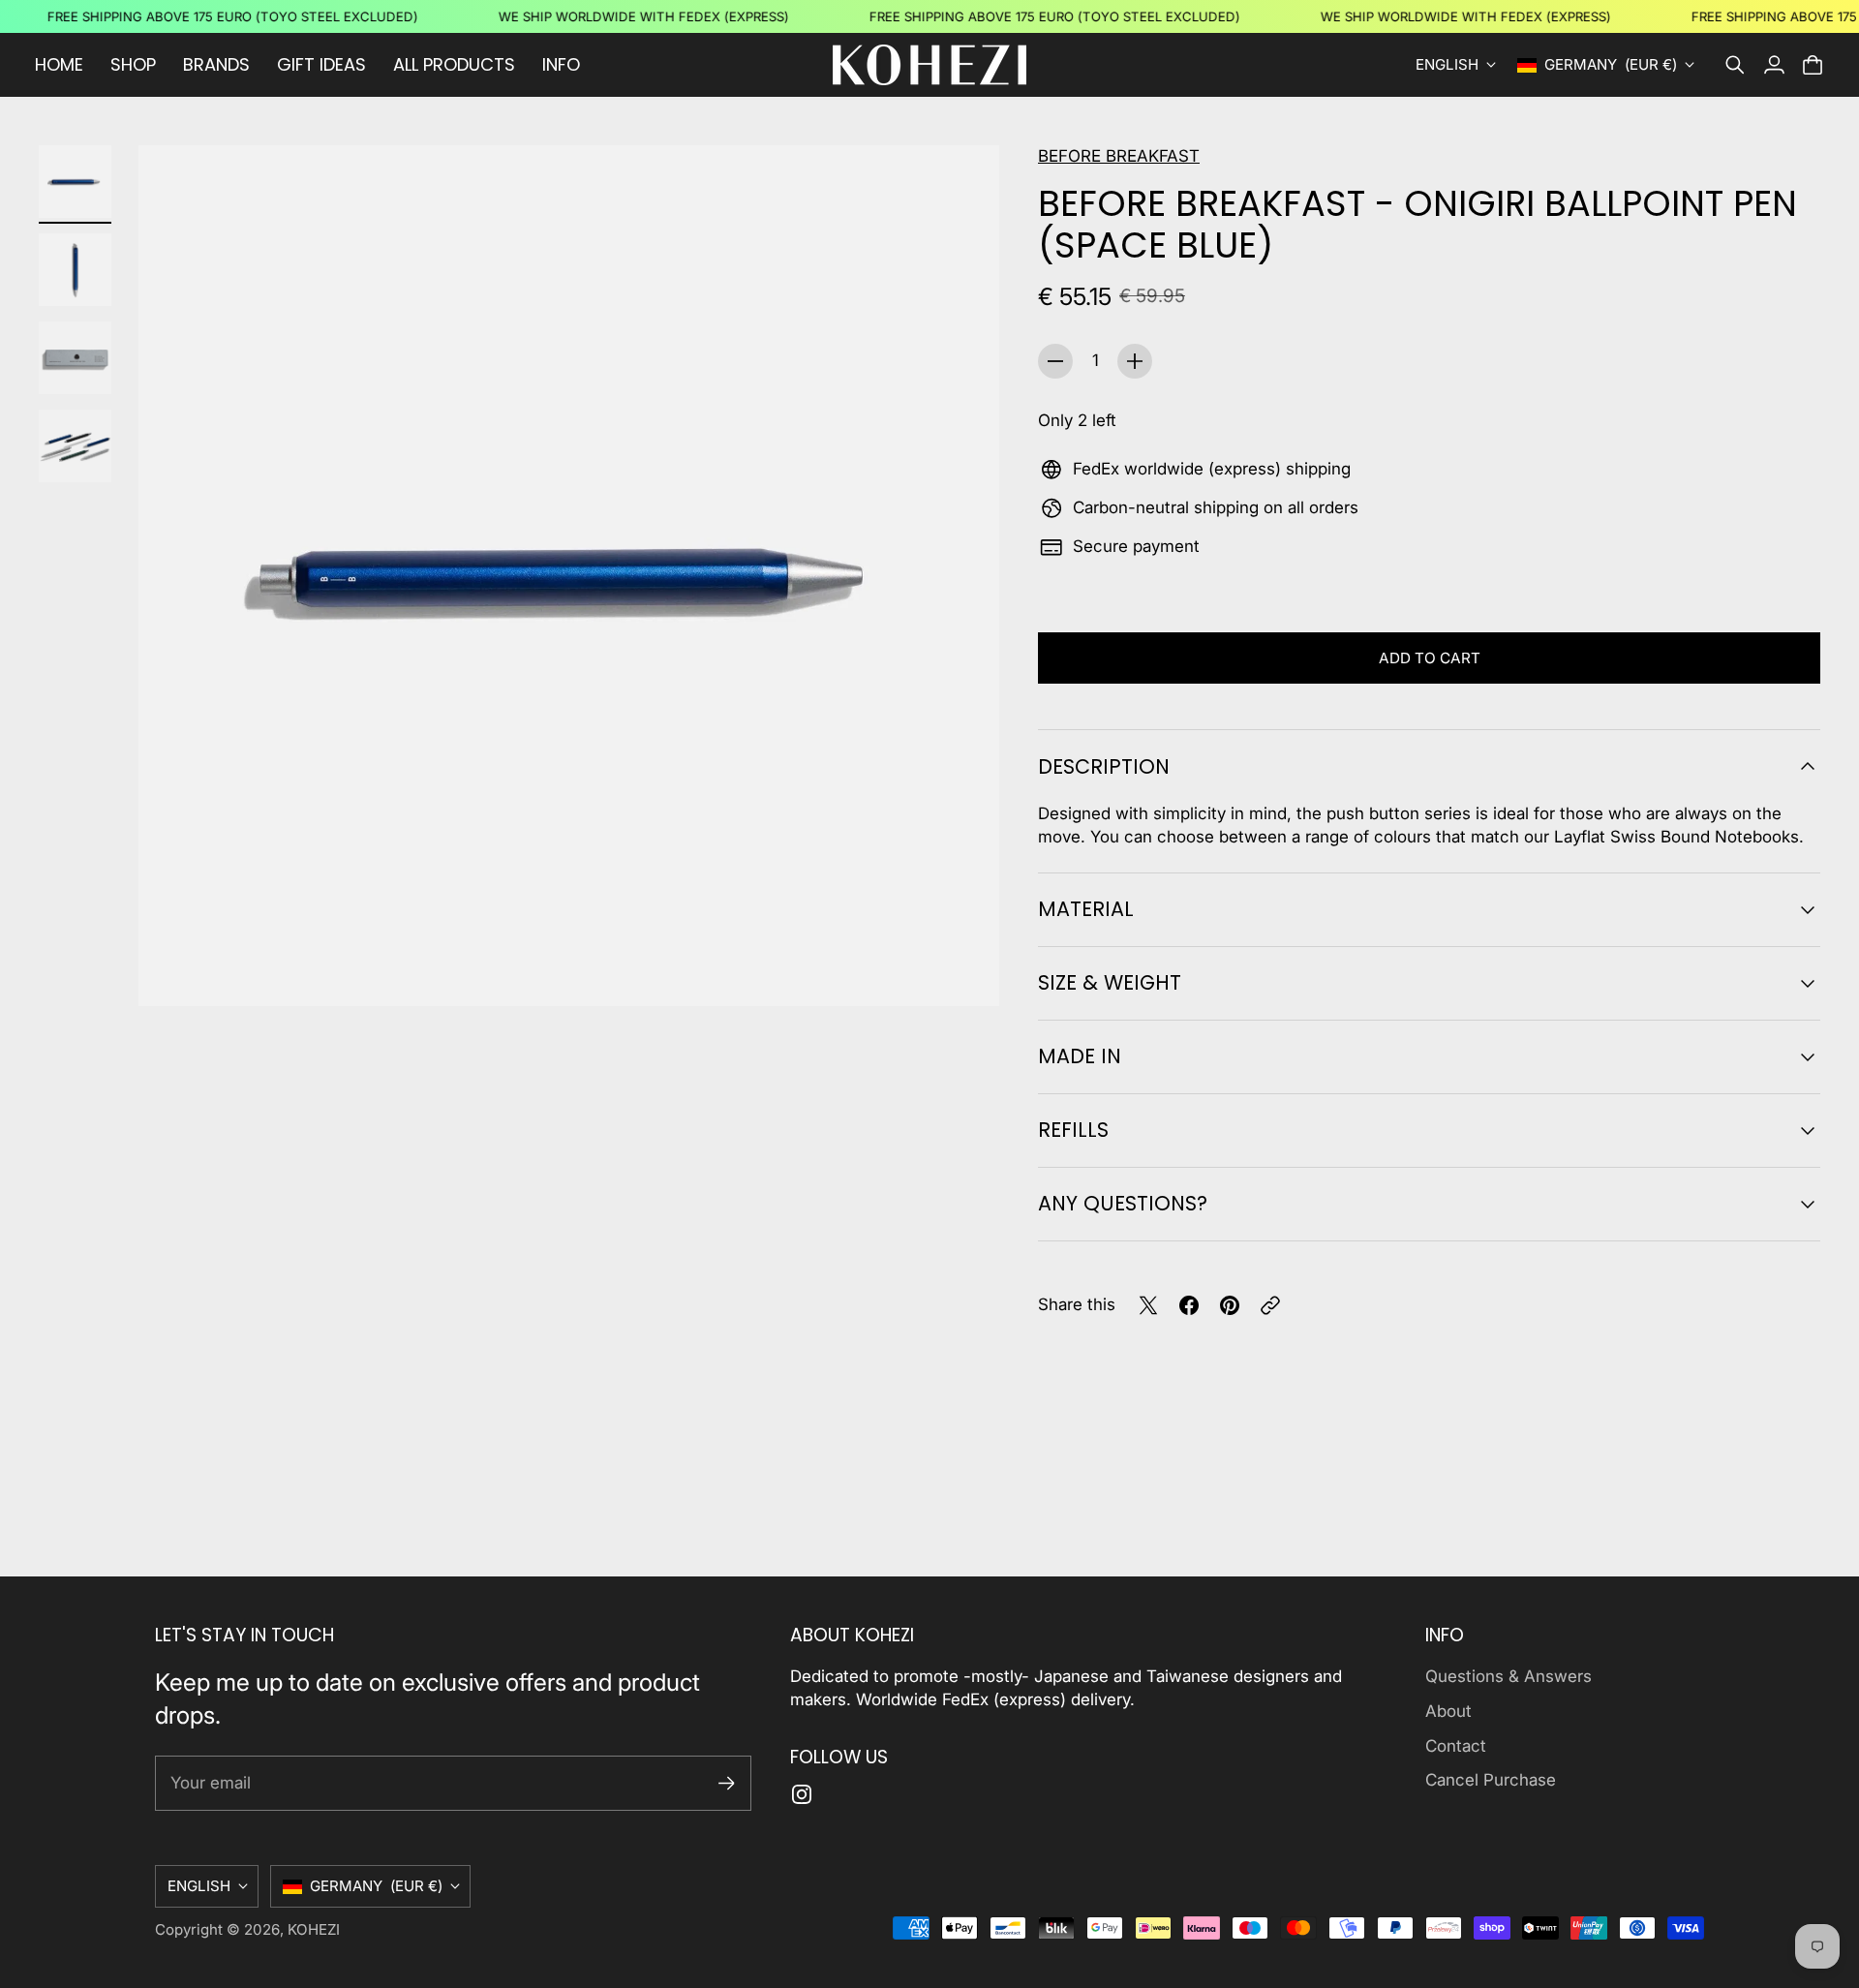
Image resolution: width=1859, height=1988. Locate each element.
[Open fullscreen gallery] (962, 969)
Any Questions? (1123, 1203)
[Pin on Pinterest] (1230, 1305)
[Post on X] (1148, 1305)
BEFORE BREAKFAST (1119, 156)
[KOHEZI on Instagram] (802, 1794)
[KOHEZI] (929, 65)
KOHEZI (314, 1929)
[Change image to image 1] (75, 182)
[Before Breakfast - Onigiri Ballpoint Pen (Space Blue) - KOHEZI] (569, 576)
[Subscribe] (727, 1783)
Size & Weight (1110, 982)
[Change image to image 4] (75, 446)
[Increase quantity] (1135, 361)
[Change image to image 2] (75, 270)
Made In (1080, 1056)
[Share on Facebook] (1189, 1305)
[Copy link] (1270, 1305)
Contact (1456, 1746)
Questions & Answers (1509, 1676)
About (1448, 1711)
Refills (1073, 1130)
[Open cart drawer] (1813, 65)
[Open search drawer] (1735, 65)
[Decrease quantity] (1055, 361)
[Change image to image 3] (75, 358)
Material (1086, 909)
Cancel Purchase (1491, 1780)
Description (1104, 766)
